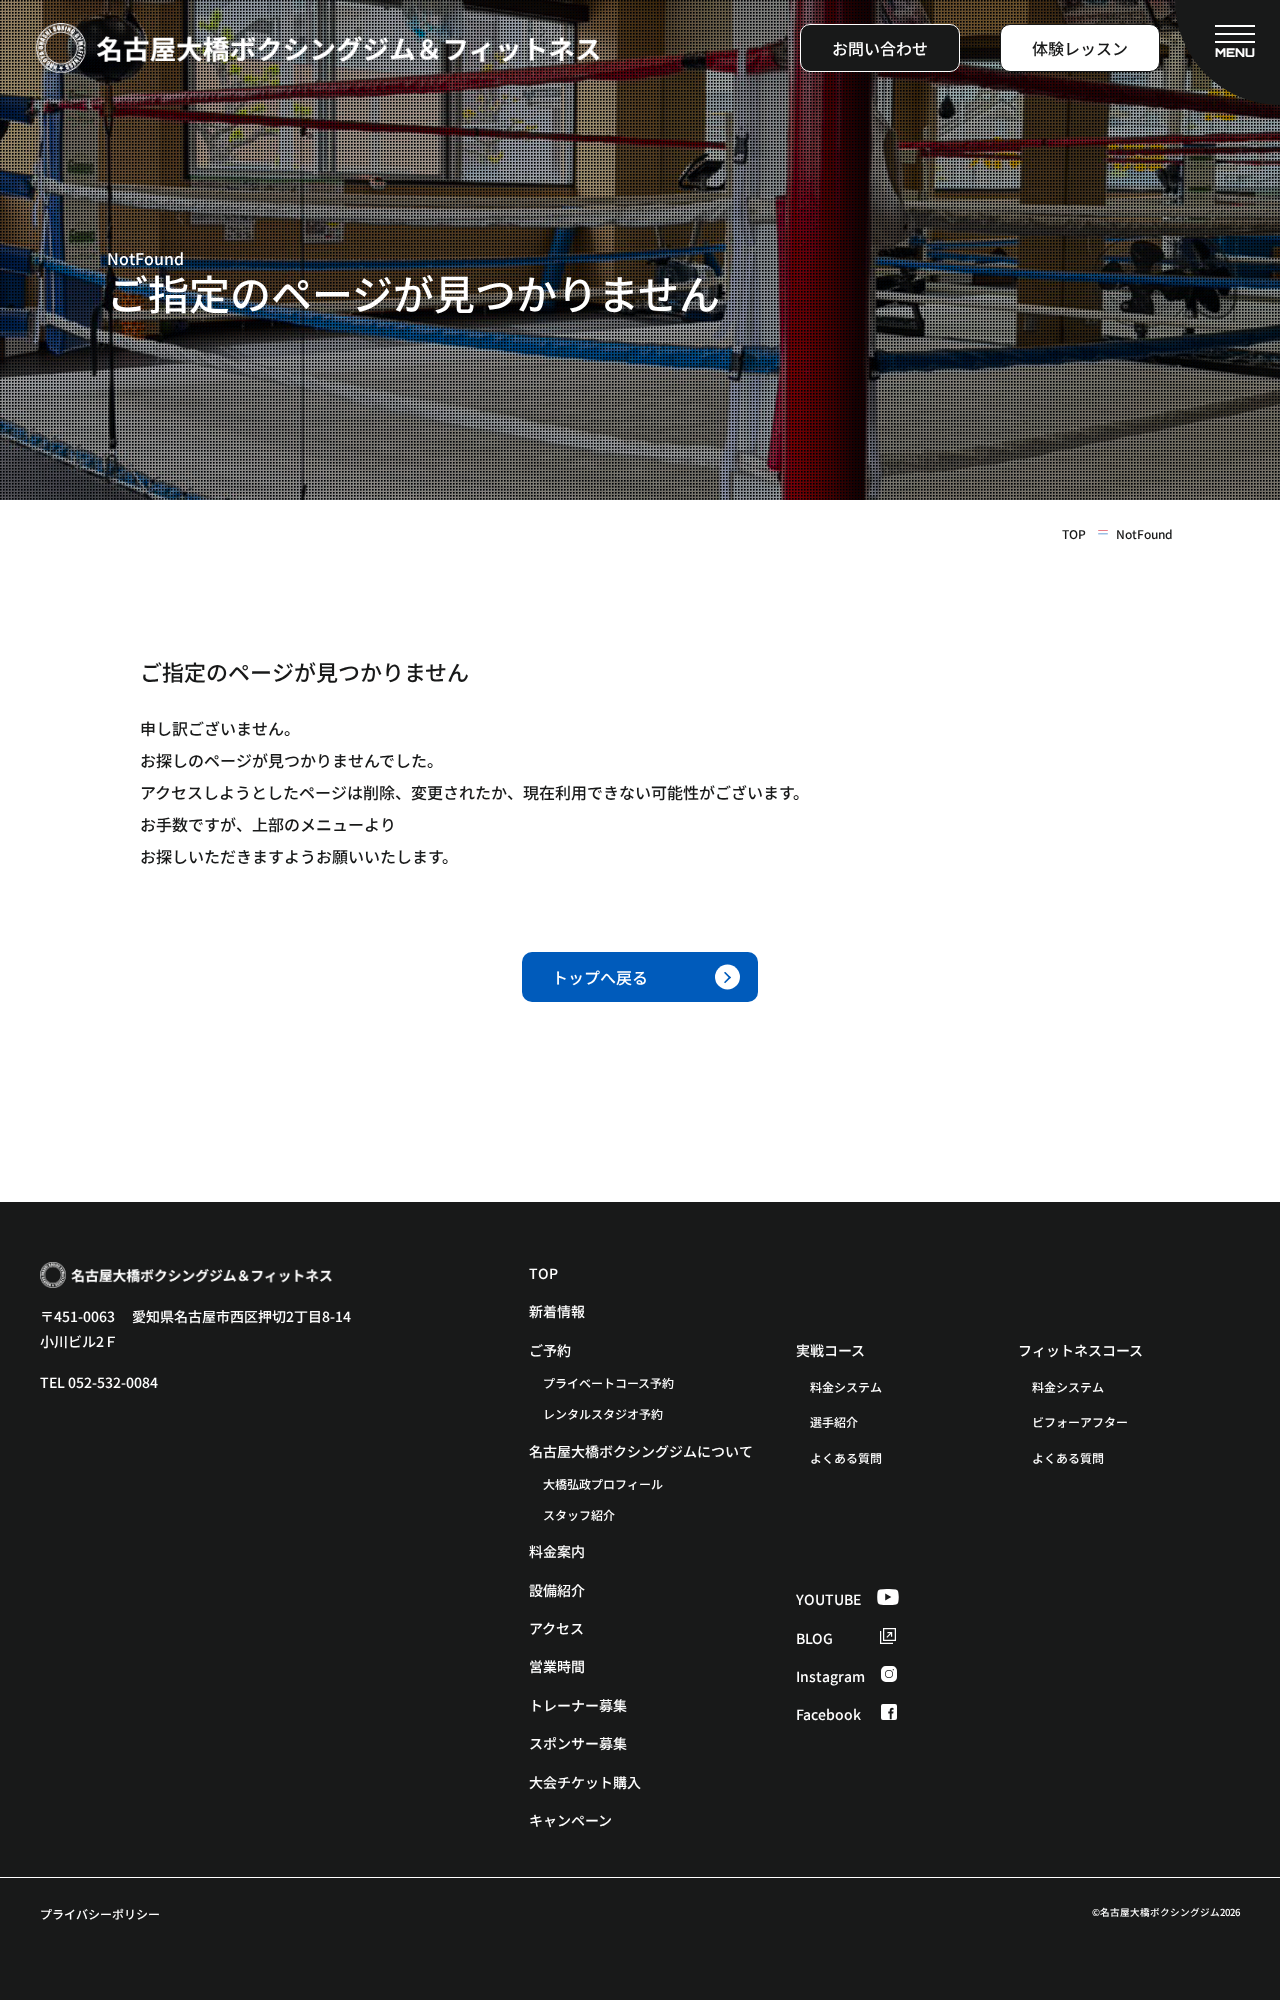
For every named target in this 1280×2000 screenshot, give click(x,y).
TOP (1074, 534)
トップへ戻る (600, 977)
